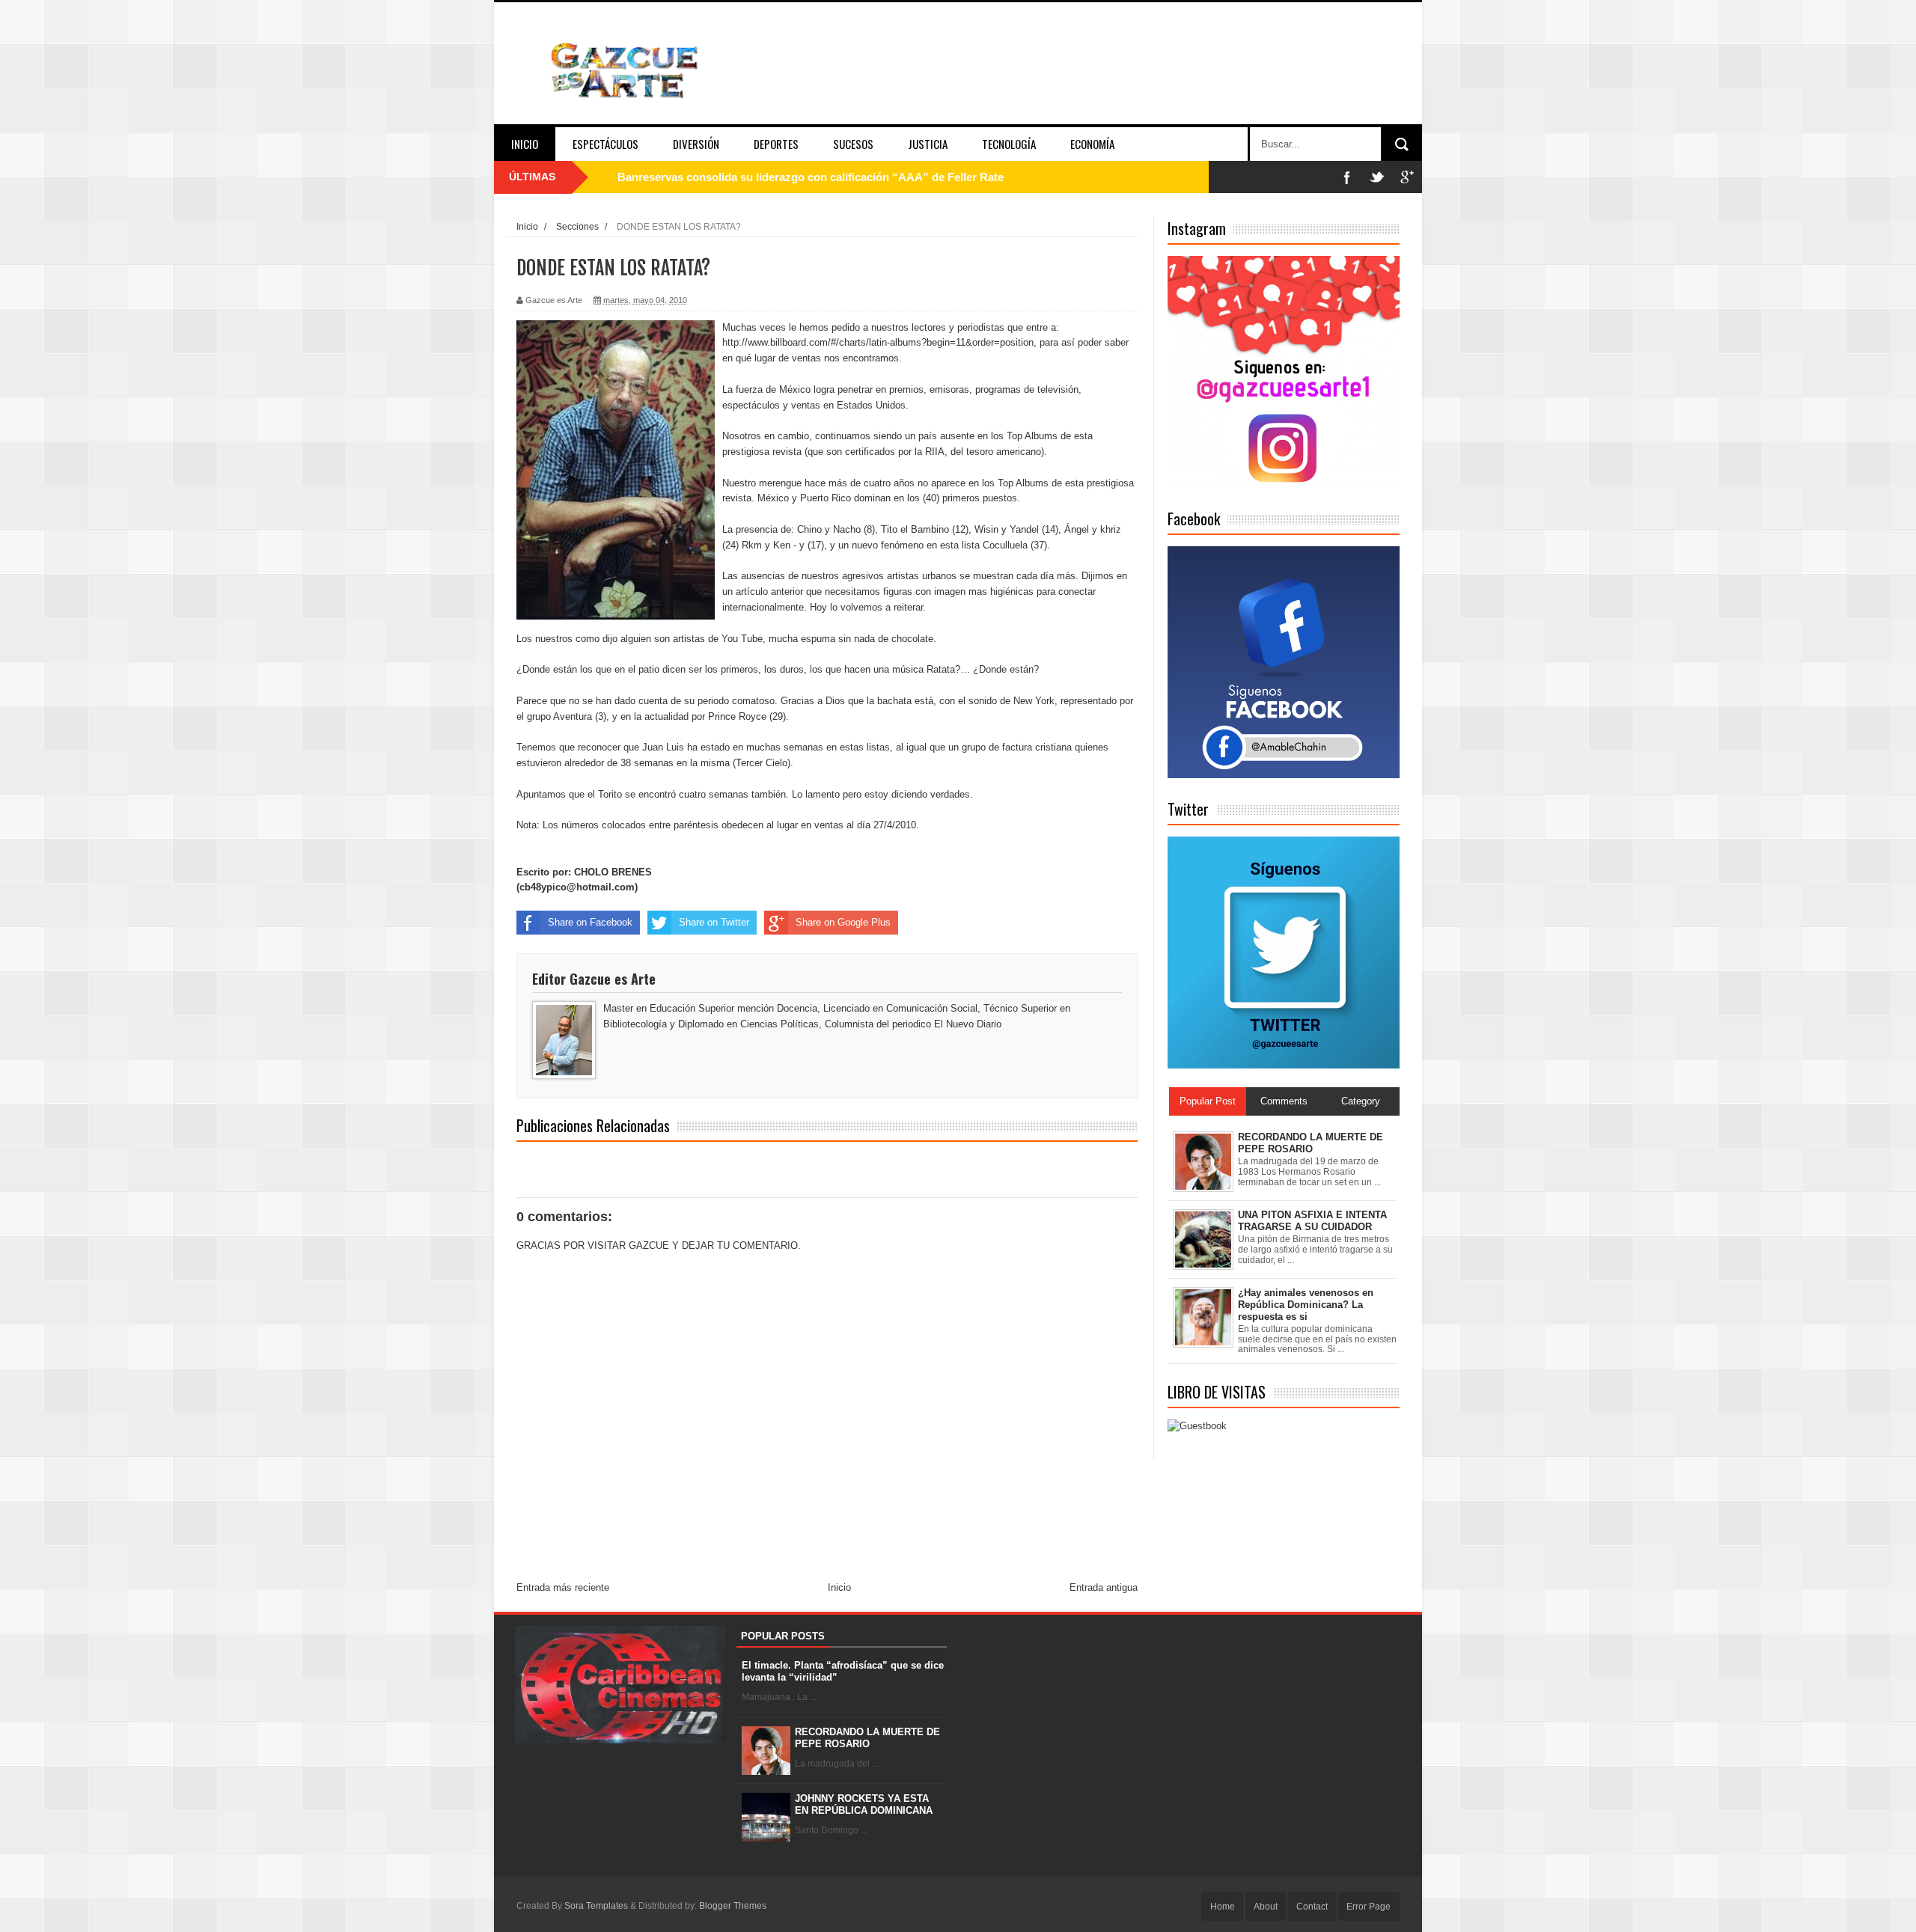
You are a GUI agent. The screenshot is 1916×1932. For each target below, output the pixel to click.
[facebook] (1347, 177)
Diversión (696, 144)
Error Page (1369, 1907)
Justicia (928, 144)
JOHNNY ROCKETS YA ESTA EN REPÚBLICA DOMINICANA (864, 1804)
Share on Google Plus (843, 922)
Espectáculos (605, 144)
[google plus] (1407, 177)
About (1266, 1907)
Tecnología (1009, 144)
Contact (1312, 1907)
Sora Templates (596, 1906)
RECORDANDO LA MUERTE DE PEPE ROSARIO (867, 1738)
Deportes (776, 144)
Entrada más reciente (563, 1587)
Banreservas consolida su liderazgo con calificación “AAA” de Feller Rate (811, 177)
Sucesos (853, 144)
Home (1223, 1907)
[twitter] (1377, 177)
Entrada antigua (1104, 1587)
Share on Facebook (590, 922)
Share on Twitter (714, 922)
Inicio (525, 144)
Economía (1092, 144)
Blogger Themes (733, 1906)
